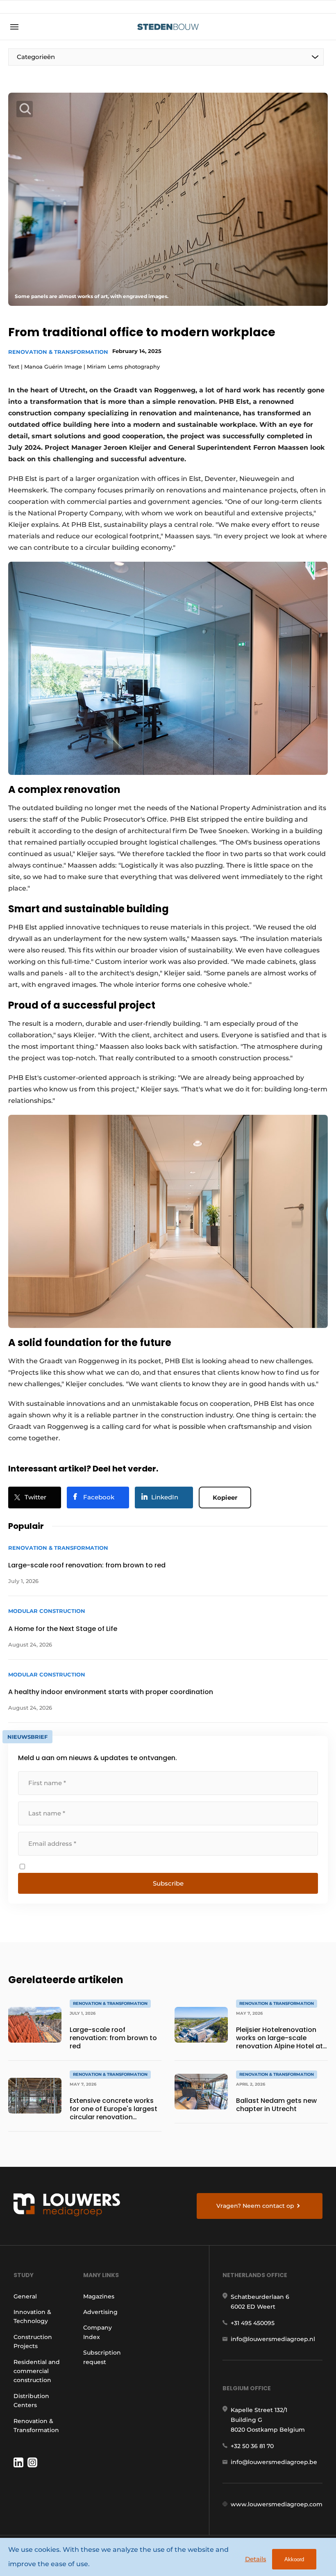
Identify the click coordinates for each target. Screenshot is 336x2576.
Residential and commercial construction (37, 2371)
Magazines (99, 2296)
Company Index (98, 2332)
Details (256, 2559)
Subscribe (168, 1883)
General (25, 2296)
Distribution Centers (31, 2401)
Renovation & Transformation (58, 352)
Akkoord (294, 2559)
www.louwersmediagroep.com (277, 2504)
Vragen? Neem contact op (255, 2206)
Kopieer (225, 1498)
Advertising (100, 2312)
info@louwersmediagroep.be (274, 2462)
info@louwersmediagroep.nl (273, 2339)
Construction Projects (33, 2341)
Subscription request (102, 2357)
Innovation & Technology (32, 2316)
